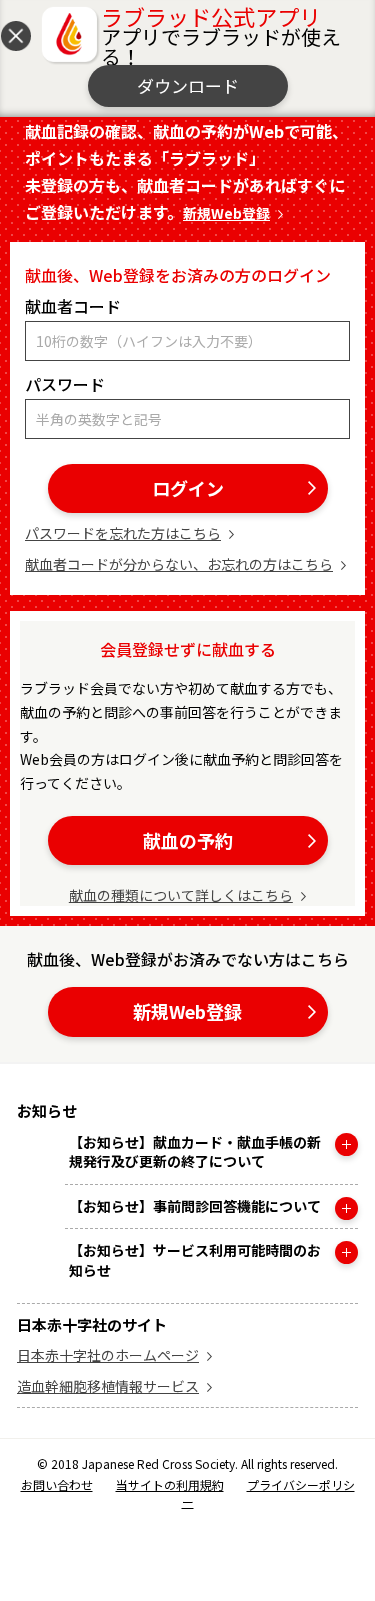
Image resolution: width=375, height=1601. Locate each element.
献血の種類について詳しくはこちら (181, 895)
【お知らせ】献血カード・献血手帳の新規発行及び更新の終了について (195, 1152)
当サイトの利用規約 (170, 1484)
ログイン (188, 488)
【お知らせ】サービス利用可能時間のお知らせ (195, 1260)
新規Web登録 (226, 213)
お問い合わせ (57, 1484)
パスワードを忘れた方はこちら (123, 533)
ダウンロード (188, 85)
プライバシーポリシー (268, 1493)
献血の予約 (188, 840)
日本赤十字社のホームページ (108, 1355)
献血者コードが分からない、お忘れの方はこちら (179, 564)
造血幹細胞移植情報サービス (108, 1386)
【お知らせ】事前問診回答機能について (195, 1206)
